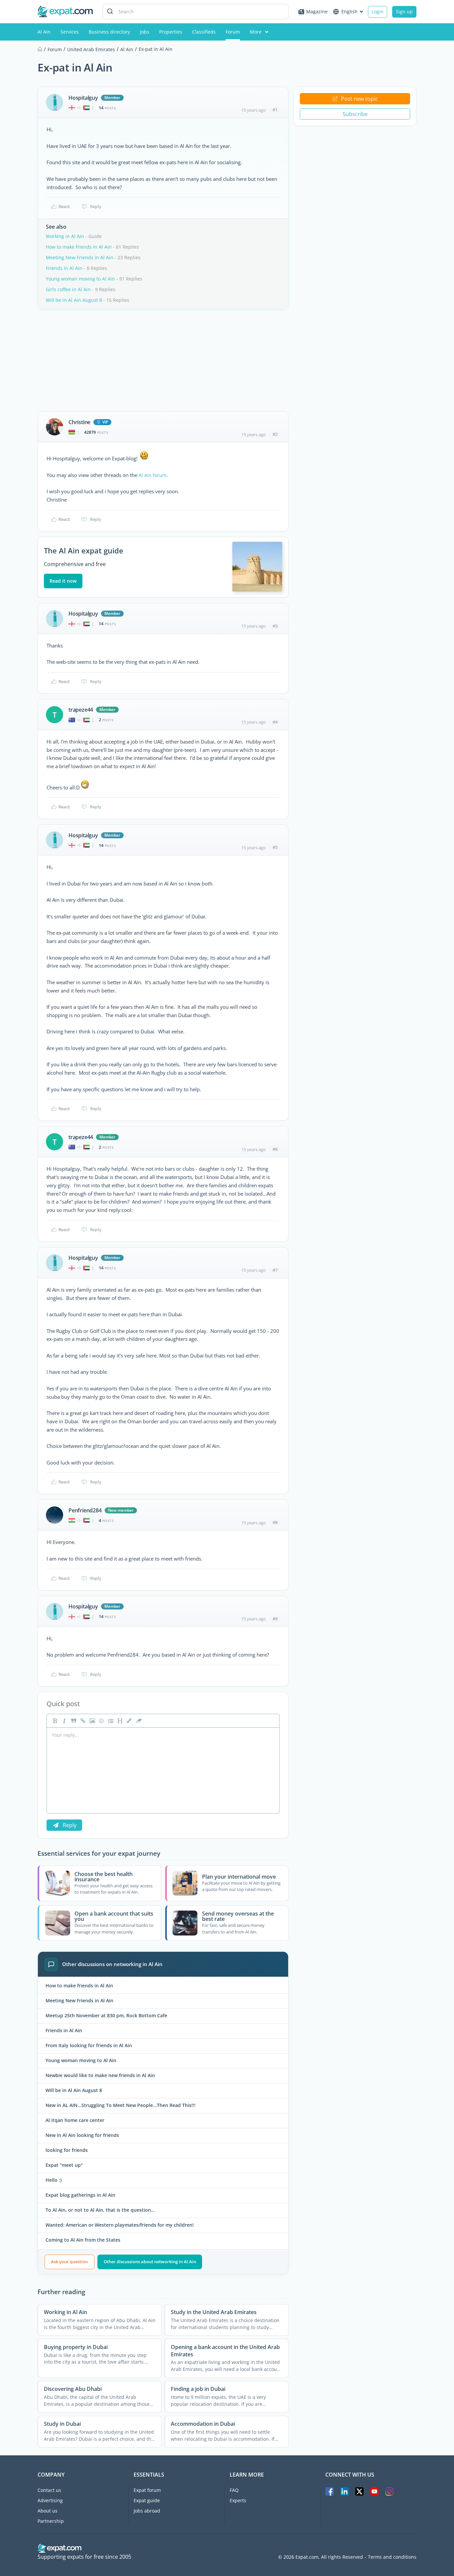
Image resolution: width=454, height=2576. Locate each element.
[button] (129, 1721)
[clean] (138, 1721)
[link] (82, 1721)
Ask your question (69, 2262)
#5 (275, 847)
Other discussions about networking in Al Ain (150, 2262)
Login (378, 11)
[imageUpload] (91, 1721)
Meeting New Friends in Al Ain (80, 257)
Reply (96, 206)
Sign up (404, 11)
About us (48, 2511)
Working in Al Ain (65, 236)
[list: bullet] (110, 1721)
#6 (275, 1149)
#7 (275, 1270)
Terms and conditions (392, 2557)
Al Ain (44, 32)
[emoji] (101, 1721)
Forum (233, 32)
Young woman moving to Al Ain (80, 279)
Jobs (145, 32)
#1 (275, 110)
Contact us (49, 2490)
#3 (275, 626)
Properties (171, 32)
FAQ (234, 2490)
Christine (79, 422)
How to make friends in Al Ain (79, 247)
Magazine (317, 11)
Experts (238, 2500)
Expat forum (147, 2490)
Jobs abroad (147, 2511)
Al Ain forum (153, 475)
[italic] (63, 1721)
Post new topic (359, 99)
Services (70, 32)
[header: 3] (119, 1721)
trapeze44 (81, 710)
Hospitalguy (83, 98)
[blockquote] (73, 1721)
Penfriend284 (85, 1510)
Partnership (51, 2521)
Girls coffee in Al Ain (68, 289)
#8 (275, 1522)
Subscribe (355, 114)
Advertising (50, 2500)
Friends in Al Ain (64, 268)
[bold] (54, 1721)
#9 (275, 1619)
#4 (275, 722)
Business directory (109, 32)
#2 (275, 434)
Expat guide (147, 2500)
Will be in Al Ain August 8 (74, 300)
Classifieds (204, 32)
